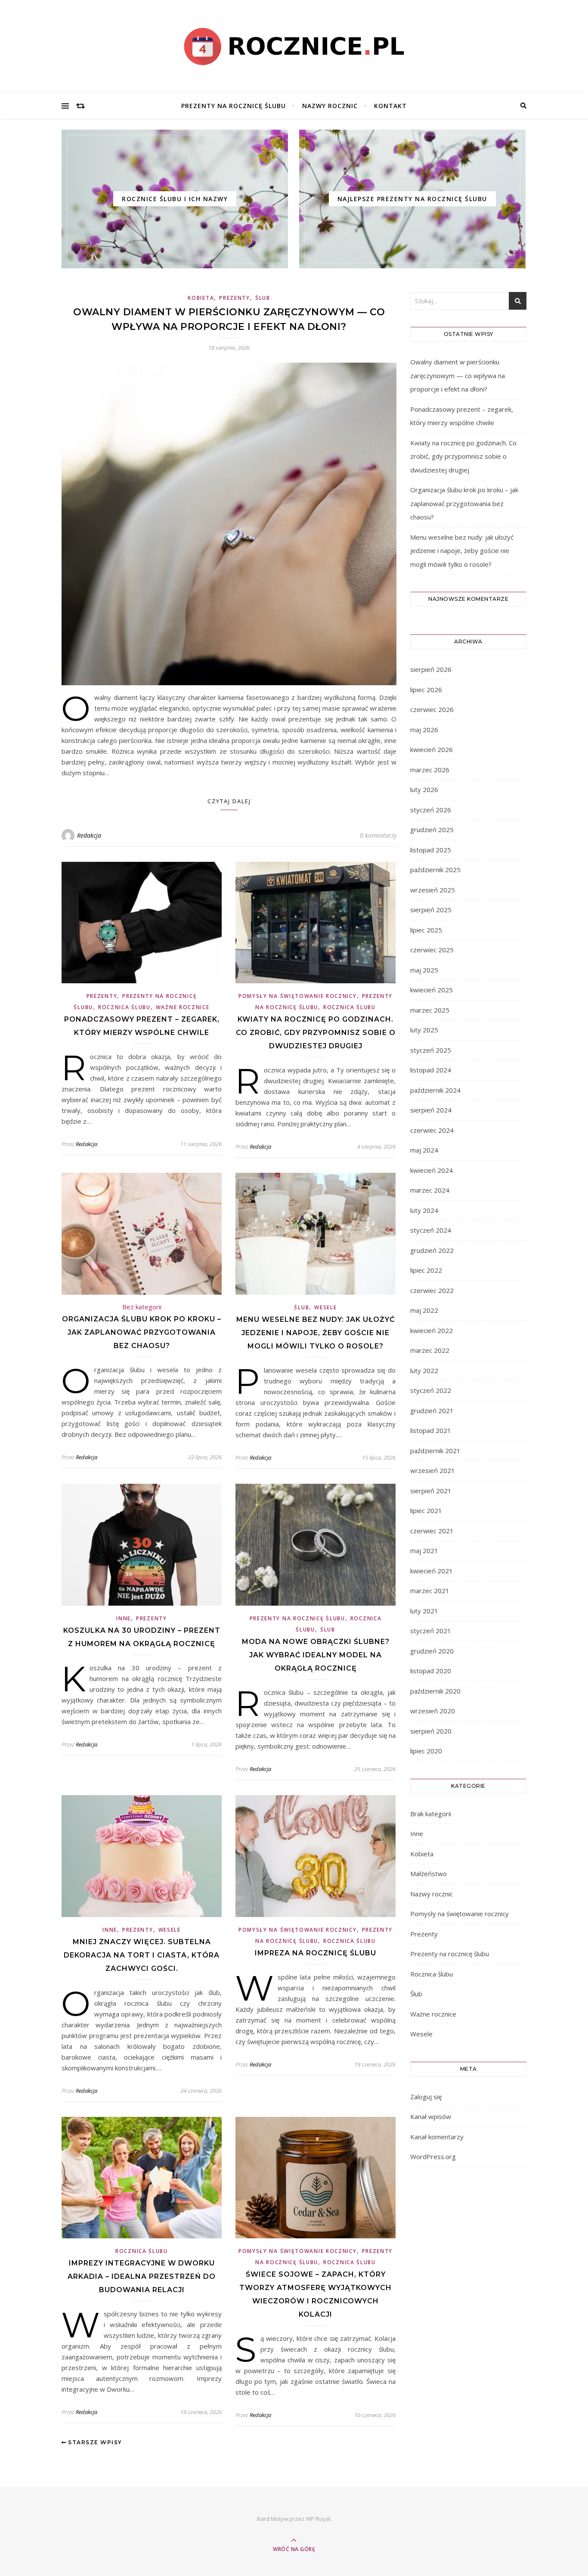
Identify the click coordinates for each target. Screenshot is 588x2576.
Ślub (263, 298)
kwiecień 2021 (432, 1571)
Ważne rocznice (183, 1007)
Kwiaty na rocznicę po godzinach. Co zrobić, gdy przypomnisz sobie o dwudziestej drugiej (316, 1033)
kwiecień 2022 (432, 1330)
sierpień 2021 (431, 1491)
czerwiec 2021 (432, 1531)
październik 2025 (435, 870)
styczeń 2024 (431, 1230)
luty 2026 (424, 789)
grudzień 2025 (432, 830)
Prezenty (235, 298)
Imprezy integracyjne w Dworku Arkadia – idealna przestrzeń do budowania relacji (142, 2276)
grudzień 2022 (432, 1250)
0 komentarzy (378, 835)
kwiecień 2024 (432, 1170)
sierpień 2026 (431, 669)
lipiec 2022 (426, 1270)
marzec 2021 (430, 1591)
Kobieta (201, 298)
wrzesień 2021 (433, 1470)
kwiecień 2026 (432, 749)
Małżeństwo (429, 1874)
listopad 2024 (431, 1070)
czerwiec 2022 (432, 1290)
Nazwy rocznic (330, 106)
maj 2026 (424, 730)
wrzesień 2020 (433, 1711)
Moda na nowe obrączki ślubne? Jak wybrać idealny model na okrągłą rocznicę (316, 1655)
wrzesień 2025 (433, 890)
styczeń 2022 (431, 1390)
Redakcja (89, 835)
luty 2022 (424, 1370)
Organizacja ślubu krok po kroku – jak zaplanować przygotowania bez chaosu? (142, 1332)
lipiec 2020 (426, 1751)
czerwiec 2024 (432, 1130)
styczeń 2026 (431, 810)
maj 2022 (424, 1310)
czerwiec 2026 (432, 709)
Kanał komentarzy (437, 2137)
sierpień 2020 (431, 1731)
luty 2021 (424, 1611)
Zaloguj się (426, 2097)
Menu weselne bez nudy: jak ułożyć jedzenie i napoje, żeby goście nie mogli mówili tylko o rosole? (316, 1333)
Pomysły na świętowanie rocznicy (298, 996)
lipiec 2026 (426, 690)
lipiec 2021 (426, 1510)
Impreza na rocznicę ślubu (316, 1953)
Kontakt (390, 106)
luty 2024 (424, 1210)
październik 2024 (435, 1090)
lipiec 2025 (426, 930)
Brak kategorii (431, 1814)
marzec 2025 (430, 1010)
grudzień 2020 (432, 1651)
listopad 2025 (431, 850)
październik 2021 (435, 1451)
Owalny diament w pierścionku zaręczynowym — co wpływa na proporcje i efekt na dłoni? (458, 375)
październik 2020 (435, 1691)
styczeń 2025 (431, 1050)
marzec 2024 (430, 1190)
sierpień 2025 (431, 910)
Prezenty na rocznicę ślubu (234, 106)
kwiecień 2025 (432, 990)
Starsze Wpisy (94, 2442)
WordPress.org (433, 2157)
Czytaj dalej (229, 801)
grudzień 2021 (432, 1411)
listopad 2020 (431, 1671)
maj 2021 (424, 1551)
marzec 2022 (430, 1350)
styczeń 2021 (431, 1631)
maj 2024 (424, 1150)
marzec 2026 (430, 770)
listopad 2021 (431, 1430)
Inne (124, 1618)
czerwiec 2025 (432, 950)
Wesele (325, 1307)
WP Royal (318, 2519)
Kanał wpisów (431, 2116)
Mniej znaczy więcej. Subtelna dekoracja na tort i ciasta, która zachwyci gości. (142, 1955)
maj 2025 (424, 970)
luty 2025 (424, 1030)
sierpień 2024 (431, 1110)
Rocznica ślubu (124, 1007)
